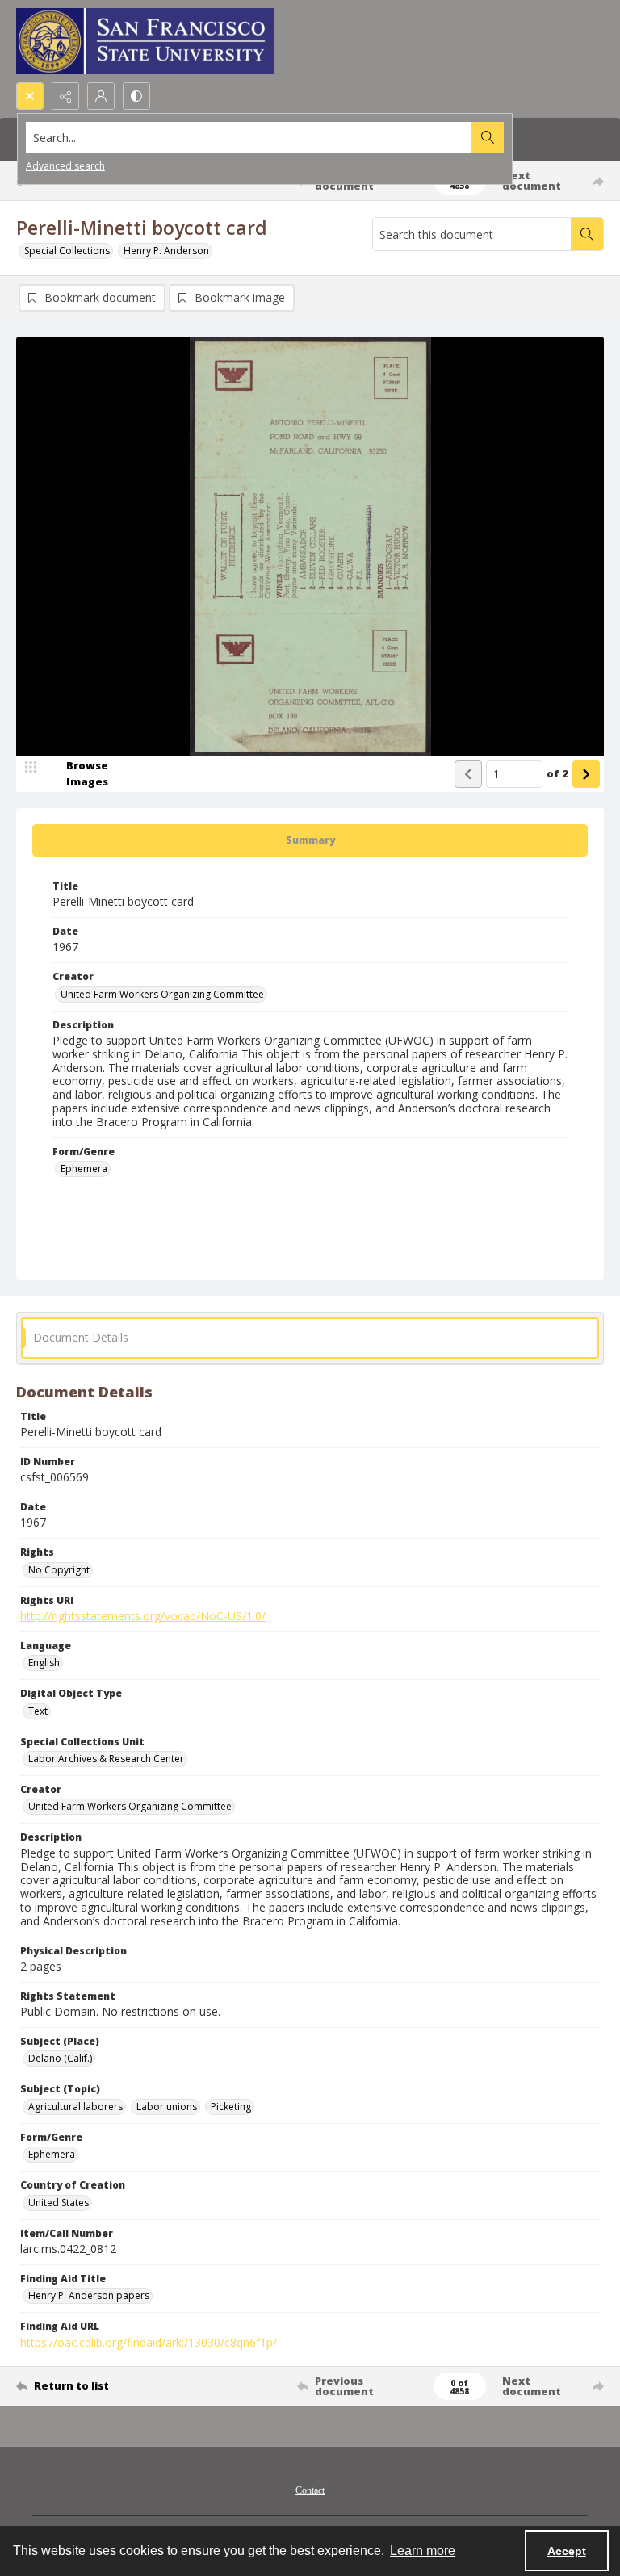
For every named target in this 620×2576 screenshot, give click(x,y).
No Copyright (59, 1570)
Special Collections (67, 251)
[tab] (310, 840)
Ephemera (84, 1169)
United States (59, 2203)
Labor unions (167, 2107)
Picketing (231, 2107)
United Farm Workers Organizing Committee (162, 994)
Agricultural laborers (75, 2107)
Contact (310, 2490)
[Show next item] (586, 774)
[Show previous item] (468, 774)
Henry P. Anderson (166, 251)
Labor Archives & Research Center (106, 1759)
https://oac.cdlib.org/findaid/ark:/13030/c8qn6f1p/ (149, 2342)
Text (38, 1711)
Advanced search (65, 166)
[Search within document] (587, 234)
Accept (567, 2551)
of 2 (557, 773)
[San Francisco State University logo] (145, 41)
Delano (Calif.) (60, 2058)
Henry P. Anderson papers (89, 2295)
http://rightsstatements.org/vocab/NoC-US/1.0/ (143, 1616)
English (44, 1663)
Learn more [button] (423, 2551)
